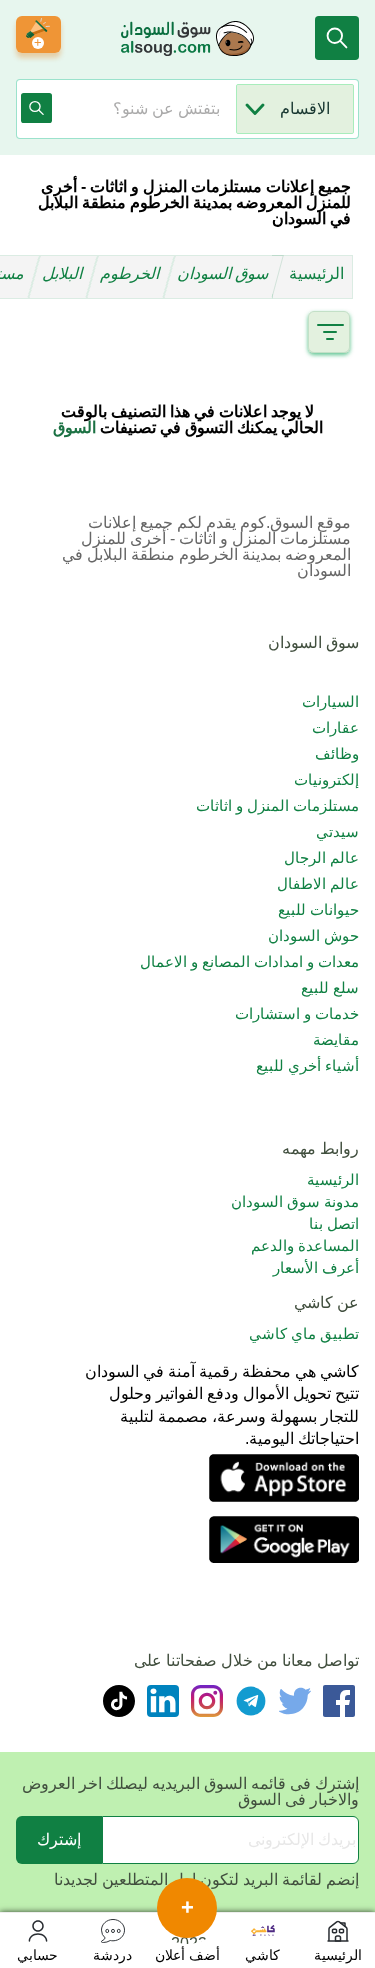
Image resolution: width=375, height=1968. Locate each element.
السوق (74, 427)
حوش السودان (313, 935)
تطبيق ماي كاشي (304, 1333)
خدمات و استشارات (297, 1013)
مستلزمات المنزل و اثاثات (277, 805)
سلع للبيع (330, 987)
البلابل (64, 273)
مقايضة (336, 1039)
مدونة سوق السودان (295, 1201)
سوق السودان (225, 273)
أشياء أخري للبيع (307, 1065)
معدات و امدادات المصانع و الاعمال (249, 961)
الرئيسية (316, 273)
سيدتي (337, 831)
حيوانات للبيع (318, 909)
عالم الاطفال (318, 883)
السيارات (330, 701)
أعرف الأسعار (316, 1267)
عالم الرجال (321, 857)
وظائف (337, 753)
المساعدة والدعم (305, 1245)
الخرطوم (132, 273)
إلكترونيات (326, 779)
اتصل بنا (334, 1223)
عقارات (335, 727)
